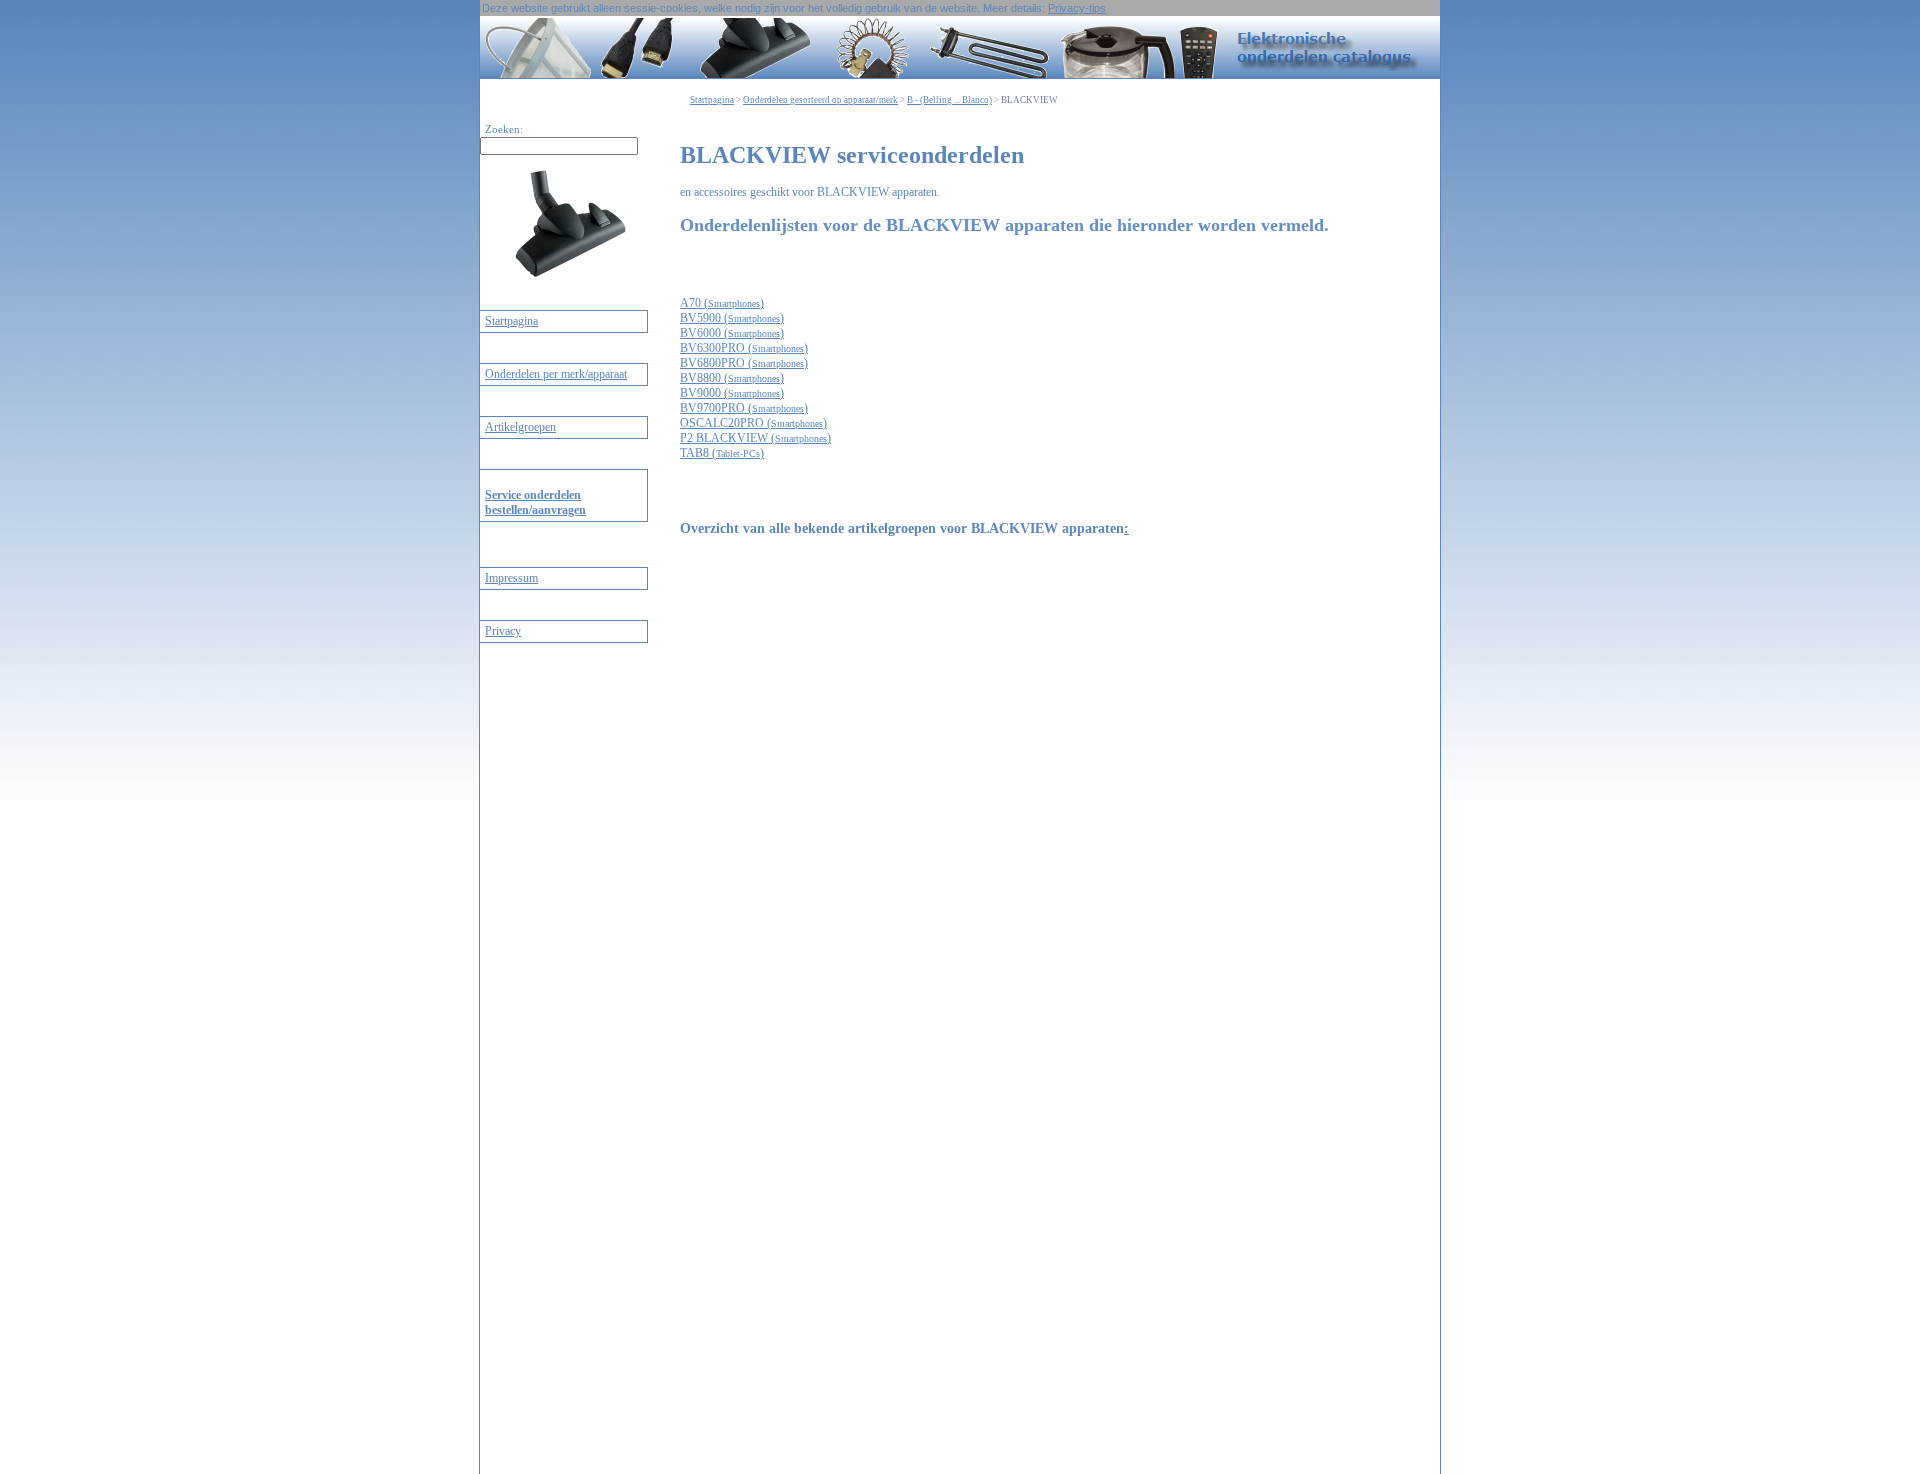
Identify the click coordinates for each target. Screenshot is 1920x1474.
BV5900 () (732, 318)
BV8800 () (732, 378)
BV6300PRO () (744, 348)
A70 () (722, 303)
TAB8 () (722, 453)
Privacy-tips (1077, 8)
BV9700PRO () (744, 408)
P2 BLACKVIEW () (755, 438)
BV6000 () (732, 333)
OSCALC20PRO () (753, 423)
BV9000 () (732, 393)
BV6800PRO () (744, 363)
